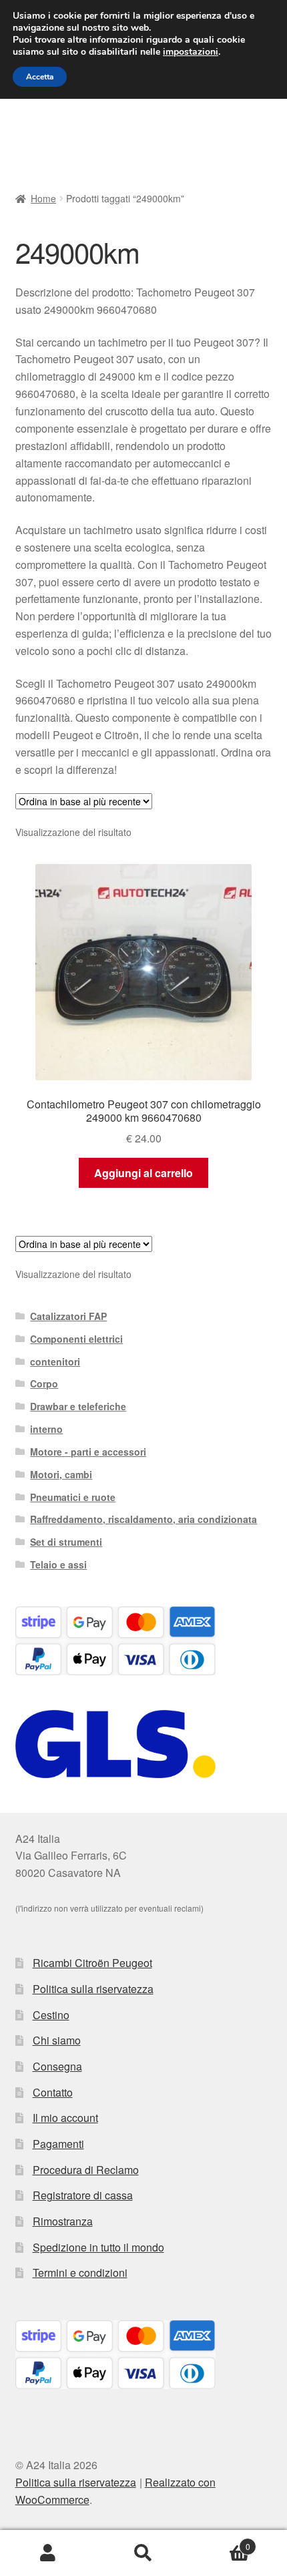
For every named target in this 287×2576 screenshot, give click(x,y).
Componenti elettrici (76, 1339)
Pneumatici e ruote (73, 1497)
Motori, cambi (61, 1474)
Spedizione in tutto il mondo (98, 2247)
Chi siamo (57, 2040)
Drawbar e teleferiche (78, 1406)
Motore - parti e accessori (88, 1452)
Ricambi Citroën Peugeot (92, 1963)
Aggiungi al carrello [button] (143, 1173)
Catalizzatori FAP (68, 1316)
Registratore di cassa (83, 2195)
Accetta (40, 77)
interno (46, 1429)
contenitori (55, 1361)
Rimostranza (63, 2221)
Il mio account (65, 2118)
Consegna (57, 2066)
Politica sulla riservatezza (93, 1989)
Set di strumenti (66, 1542)
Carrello (221, 2542)
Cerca (143, 2553)
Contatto (53, 2092)
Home (43, 198)
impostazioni (191, 52)
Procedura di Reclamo (86, 2170)
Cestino (51, 2015)
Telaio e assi (58, 1564)
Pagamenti (58, 2144)
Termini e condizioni (80, 2273)
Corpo (44, 1383)
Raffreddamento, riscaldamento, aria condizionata (143, 1519)
